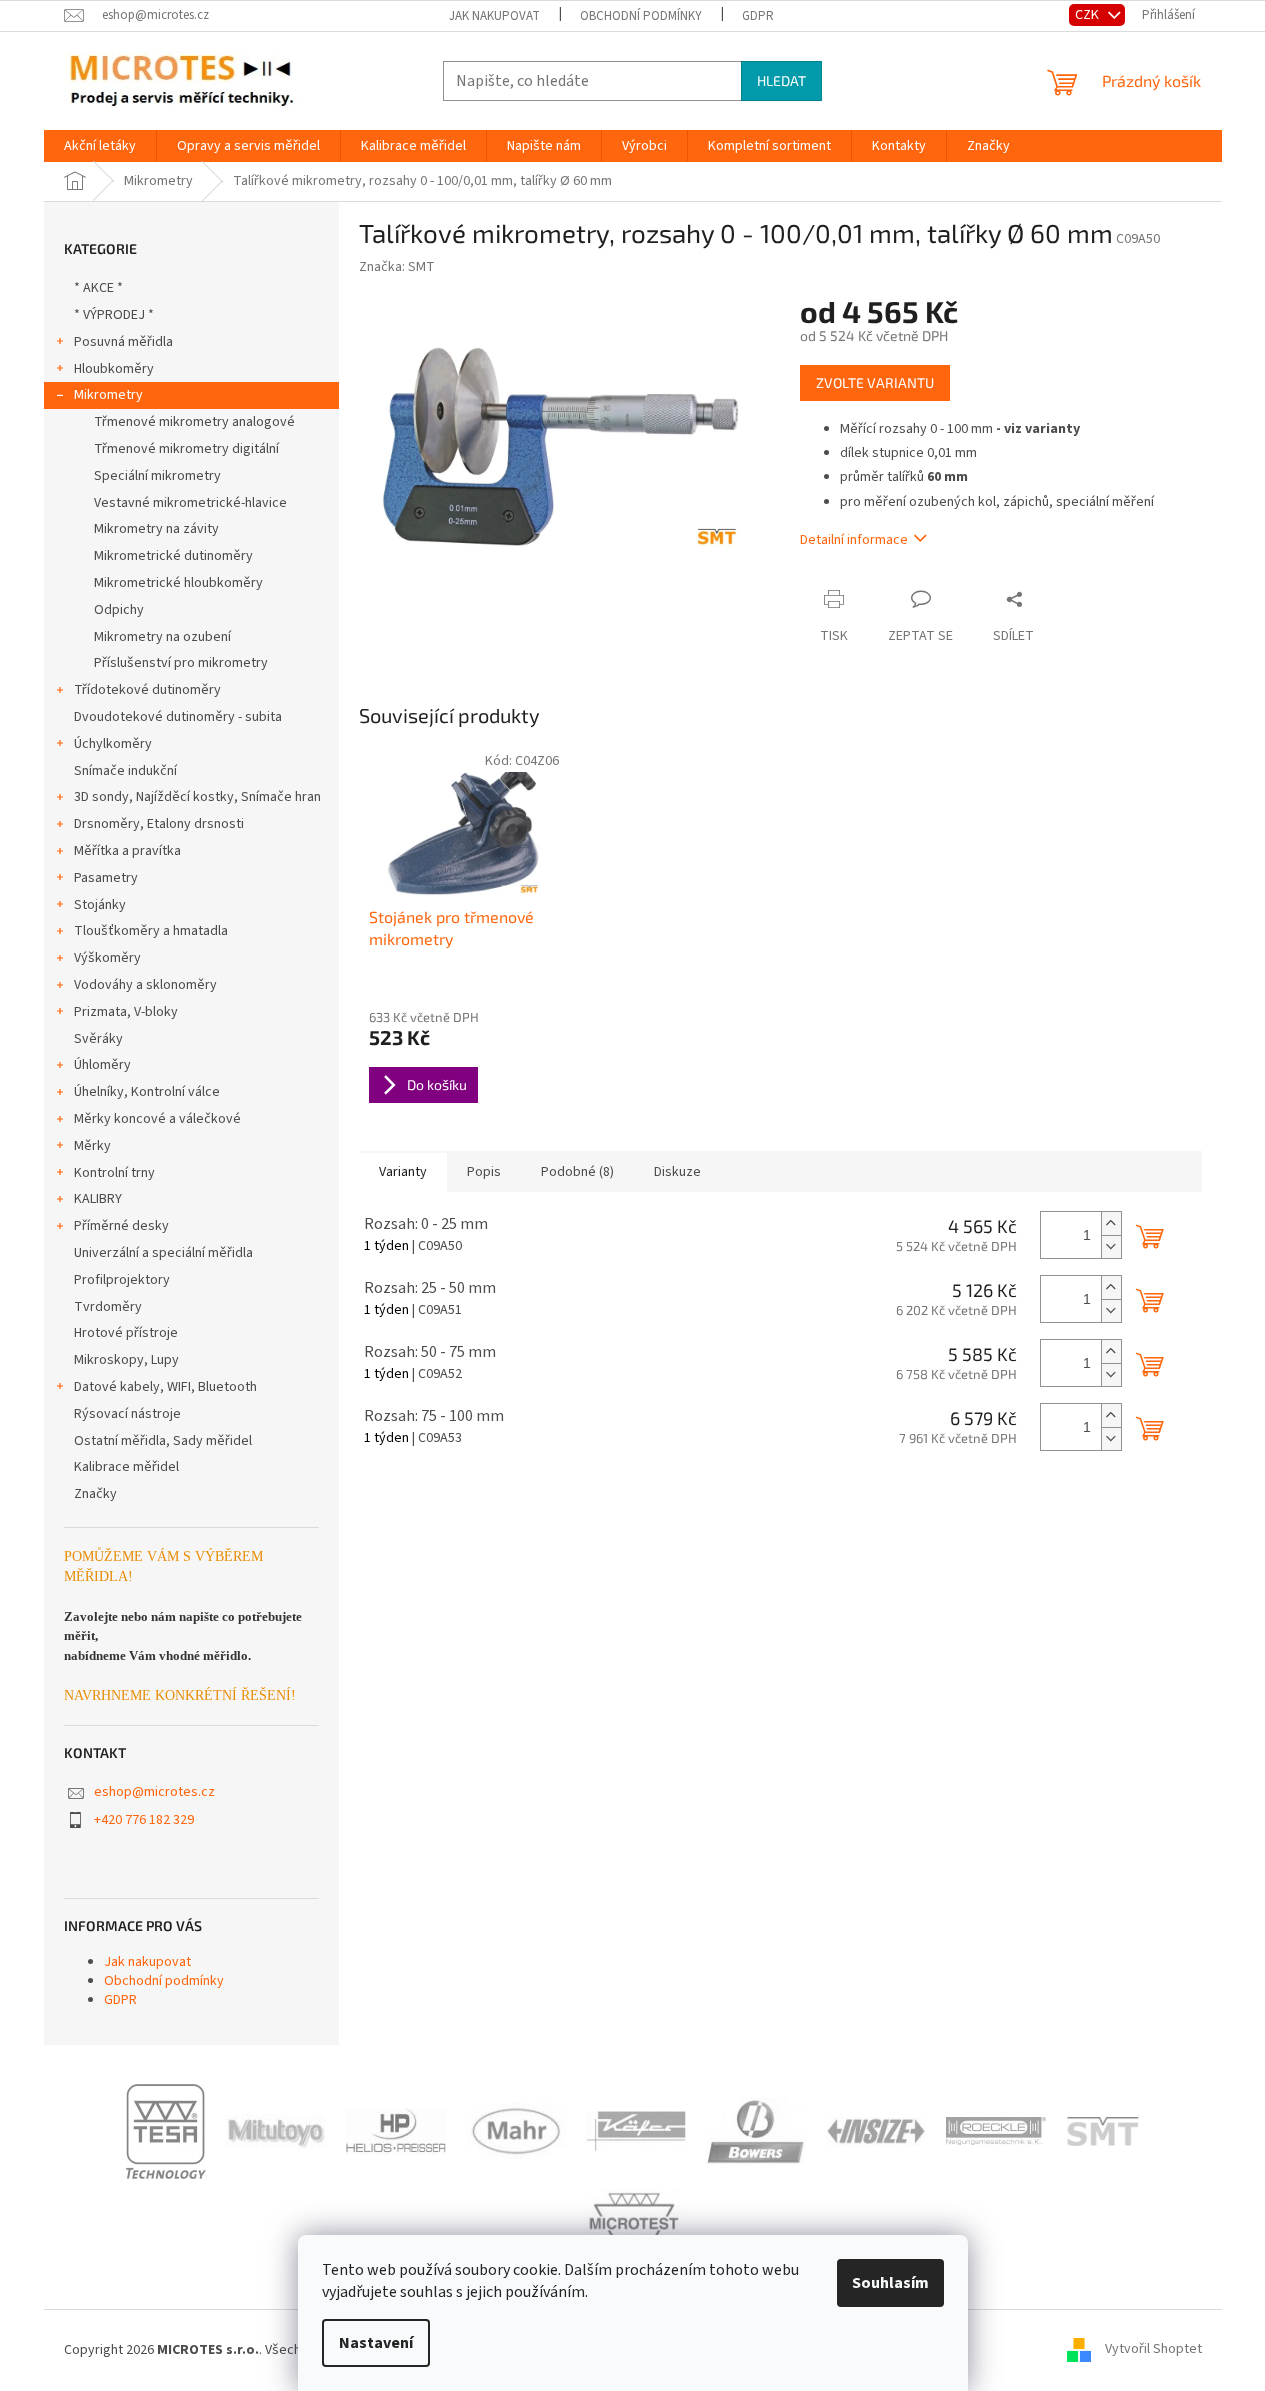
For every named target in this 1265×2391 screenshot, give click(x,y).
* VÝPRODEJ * (114, 315)
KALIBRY (98, 1199)
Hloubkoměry (114, 369)
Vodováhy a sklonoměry (145, 985)
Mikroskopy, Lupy (126, 1360)
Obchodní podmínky (641, 16)
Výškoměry (107, 958)
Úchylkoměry (113, 744)
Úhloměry (102, 1065)
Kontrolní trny (114, 1173)
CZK (1088, 14)
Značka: (397, 267)
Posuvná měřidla (123, 342)
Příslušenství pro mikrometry (181, 663)
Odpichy (119, 610)
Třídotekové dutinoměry (147, 690)
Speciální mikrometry (157, 476)
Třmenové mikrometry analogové (194, 422)
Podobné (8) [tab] (577, 1172)
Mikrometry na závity (156, 529)
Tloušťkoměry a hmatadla (151, 931)
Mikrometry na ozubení (162, 637)
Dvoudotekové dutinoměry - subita (178, 717)
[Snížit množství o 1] (1111, 1246)
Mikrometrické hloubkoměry (178, 583)
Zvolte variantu (875, 382)
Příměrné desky (121, 1226)
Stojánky (100, 905)
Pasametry (106, 878)
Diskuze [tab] (677, 1172)
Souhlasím (890, 2283)
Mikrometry (108, 395)
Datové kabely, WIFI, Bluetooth (165, 1387)
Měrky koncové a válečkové (157, 1119)
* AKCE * (98, 288)
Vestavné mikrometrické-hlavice (190, 503)
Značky (95, 1494)
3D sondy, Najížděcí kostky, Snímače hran (197, 797)
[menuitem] (100, 146)
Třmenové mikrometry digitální (186, 449)
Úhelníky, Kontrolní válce (147, 1092)
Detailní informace (854, 540)
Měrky (92, 1146)
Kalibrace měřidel (126, 1467)
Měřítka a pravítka (127, 851)
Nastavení (376, 2343)
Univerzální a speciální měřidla (163, 1253)
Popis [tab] (484, 1172)
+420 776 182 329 (144, 1820)
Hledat (781, 80)
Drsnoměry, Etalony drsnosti (159, 824)
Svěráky (98, 1039)
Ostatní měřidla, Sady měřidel (163, 1441)
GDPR (758, 16)
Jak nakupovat (494, 16)
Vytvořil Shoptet (1153, 2350)
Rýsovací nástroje (127, 1414)
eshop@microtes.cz (154, 1792)
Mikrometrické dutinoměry (173, 556)
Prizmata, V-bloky (126, 1012)
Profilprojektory (122, 1280)
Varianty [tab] (403, 1172)
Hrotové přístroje (126, 1333)
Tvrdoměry (108, 1307)
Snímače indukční (125, 771)
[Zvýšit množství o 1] (1111, 1223)
